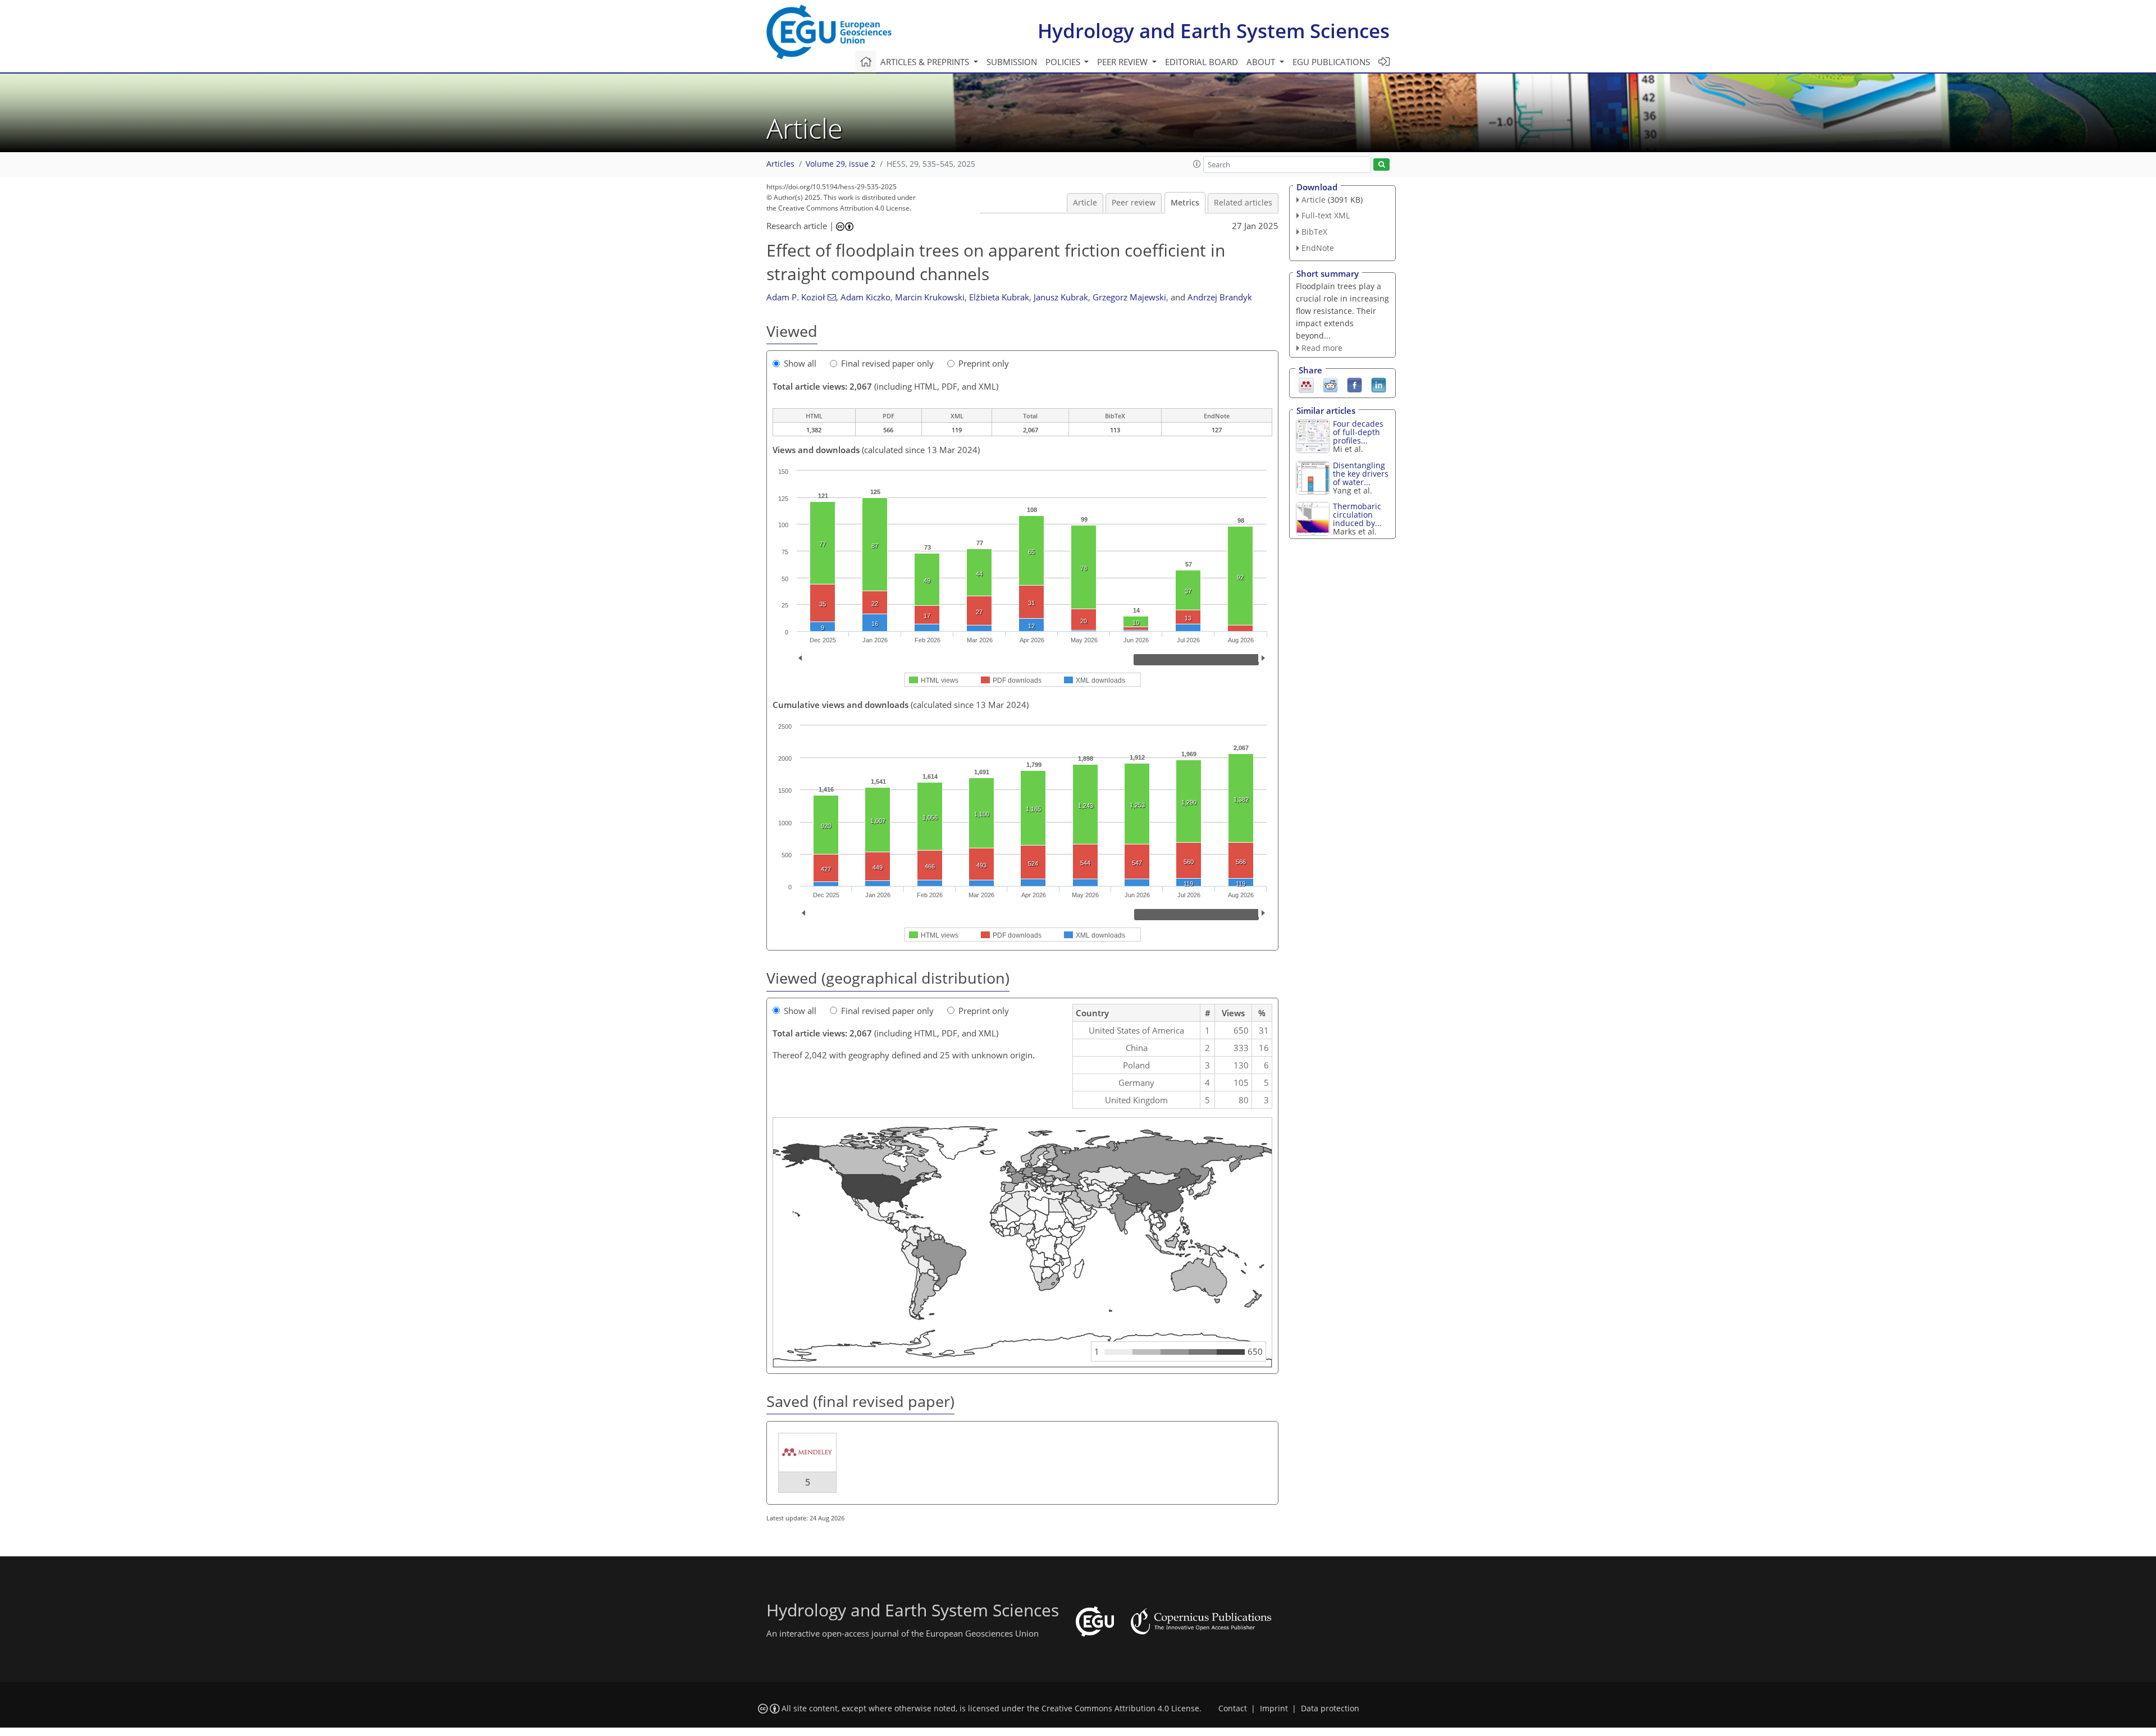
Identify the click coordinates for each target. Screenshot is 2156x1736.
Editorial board (1202, 62)
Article (1085, 203)
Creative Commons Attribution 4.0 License (1120, 1708)
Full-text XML (1326, 215)
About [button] (1262, 62)
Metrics (1185, 203)
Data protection (1330, 1708)
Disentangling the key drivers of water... (1361, 474)
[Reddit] (1330, 385)
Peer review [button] (1123, 62)
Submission (1012, 62)
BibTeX (1314, 232)
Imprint (1274, 1708)
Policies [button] (1064, 62)
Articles (780, 164)
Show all (800, 363)
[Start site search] (1381, 165)
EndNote (1318, 248)
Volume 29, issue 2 (841, 164)
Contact (1233, 1708)
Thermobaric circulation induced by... (1357, 515)
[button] (1197, 164)
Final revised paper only (887, 363)
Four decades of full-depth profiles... (1358, 432)
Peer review (1134, 203)
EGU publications (1331, 62)
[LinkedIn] (1379, 385)
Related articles (1243, 203)
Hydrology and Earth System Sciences (1214, 31)
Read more (1322, 348)
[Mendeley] (1306, 385)
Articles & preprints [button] (926, 62)
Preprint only (984, 363)
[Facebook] (1355, 385)
